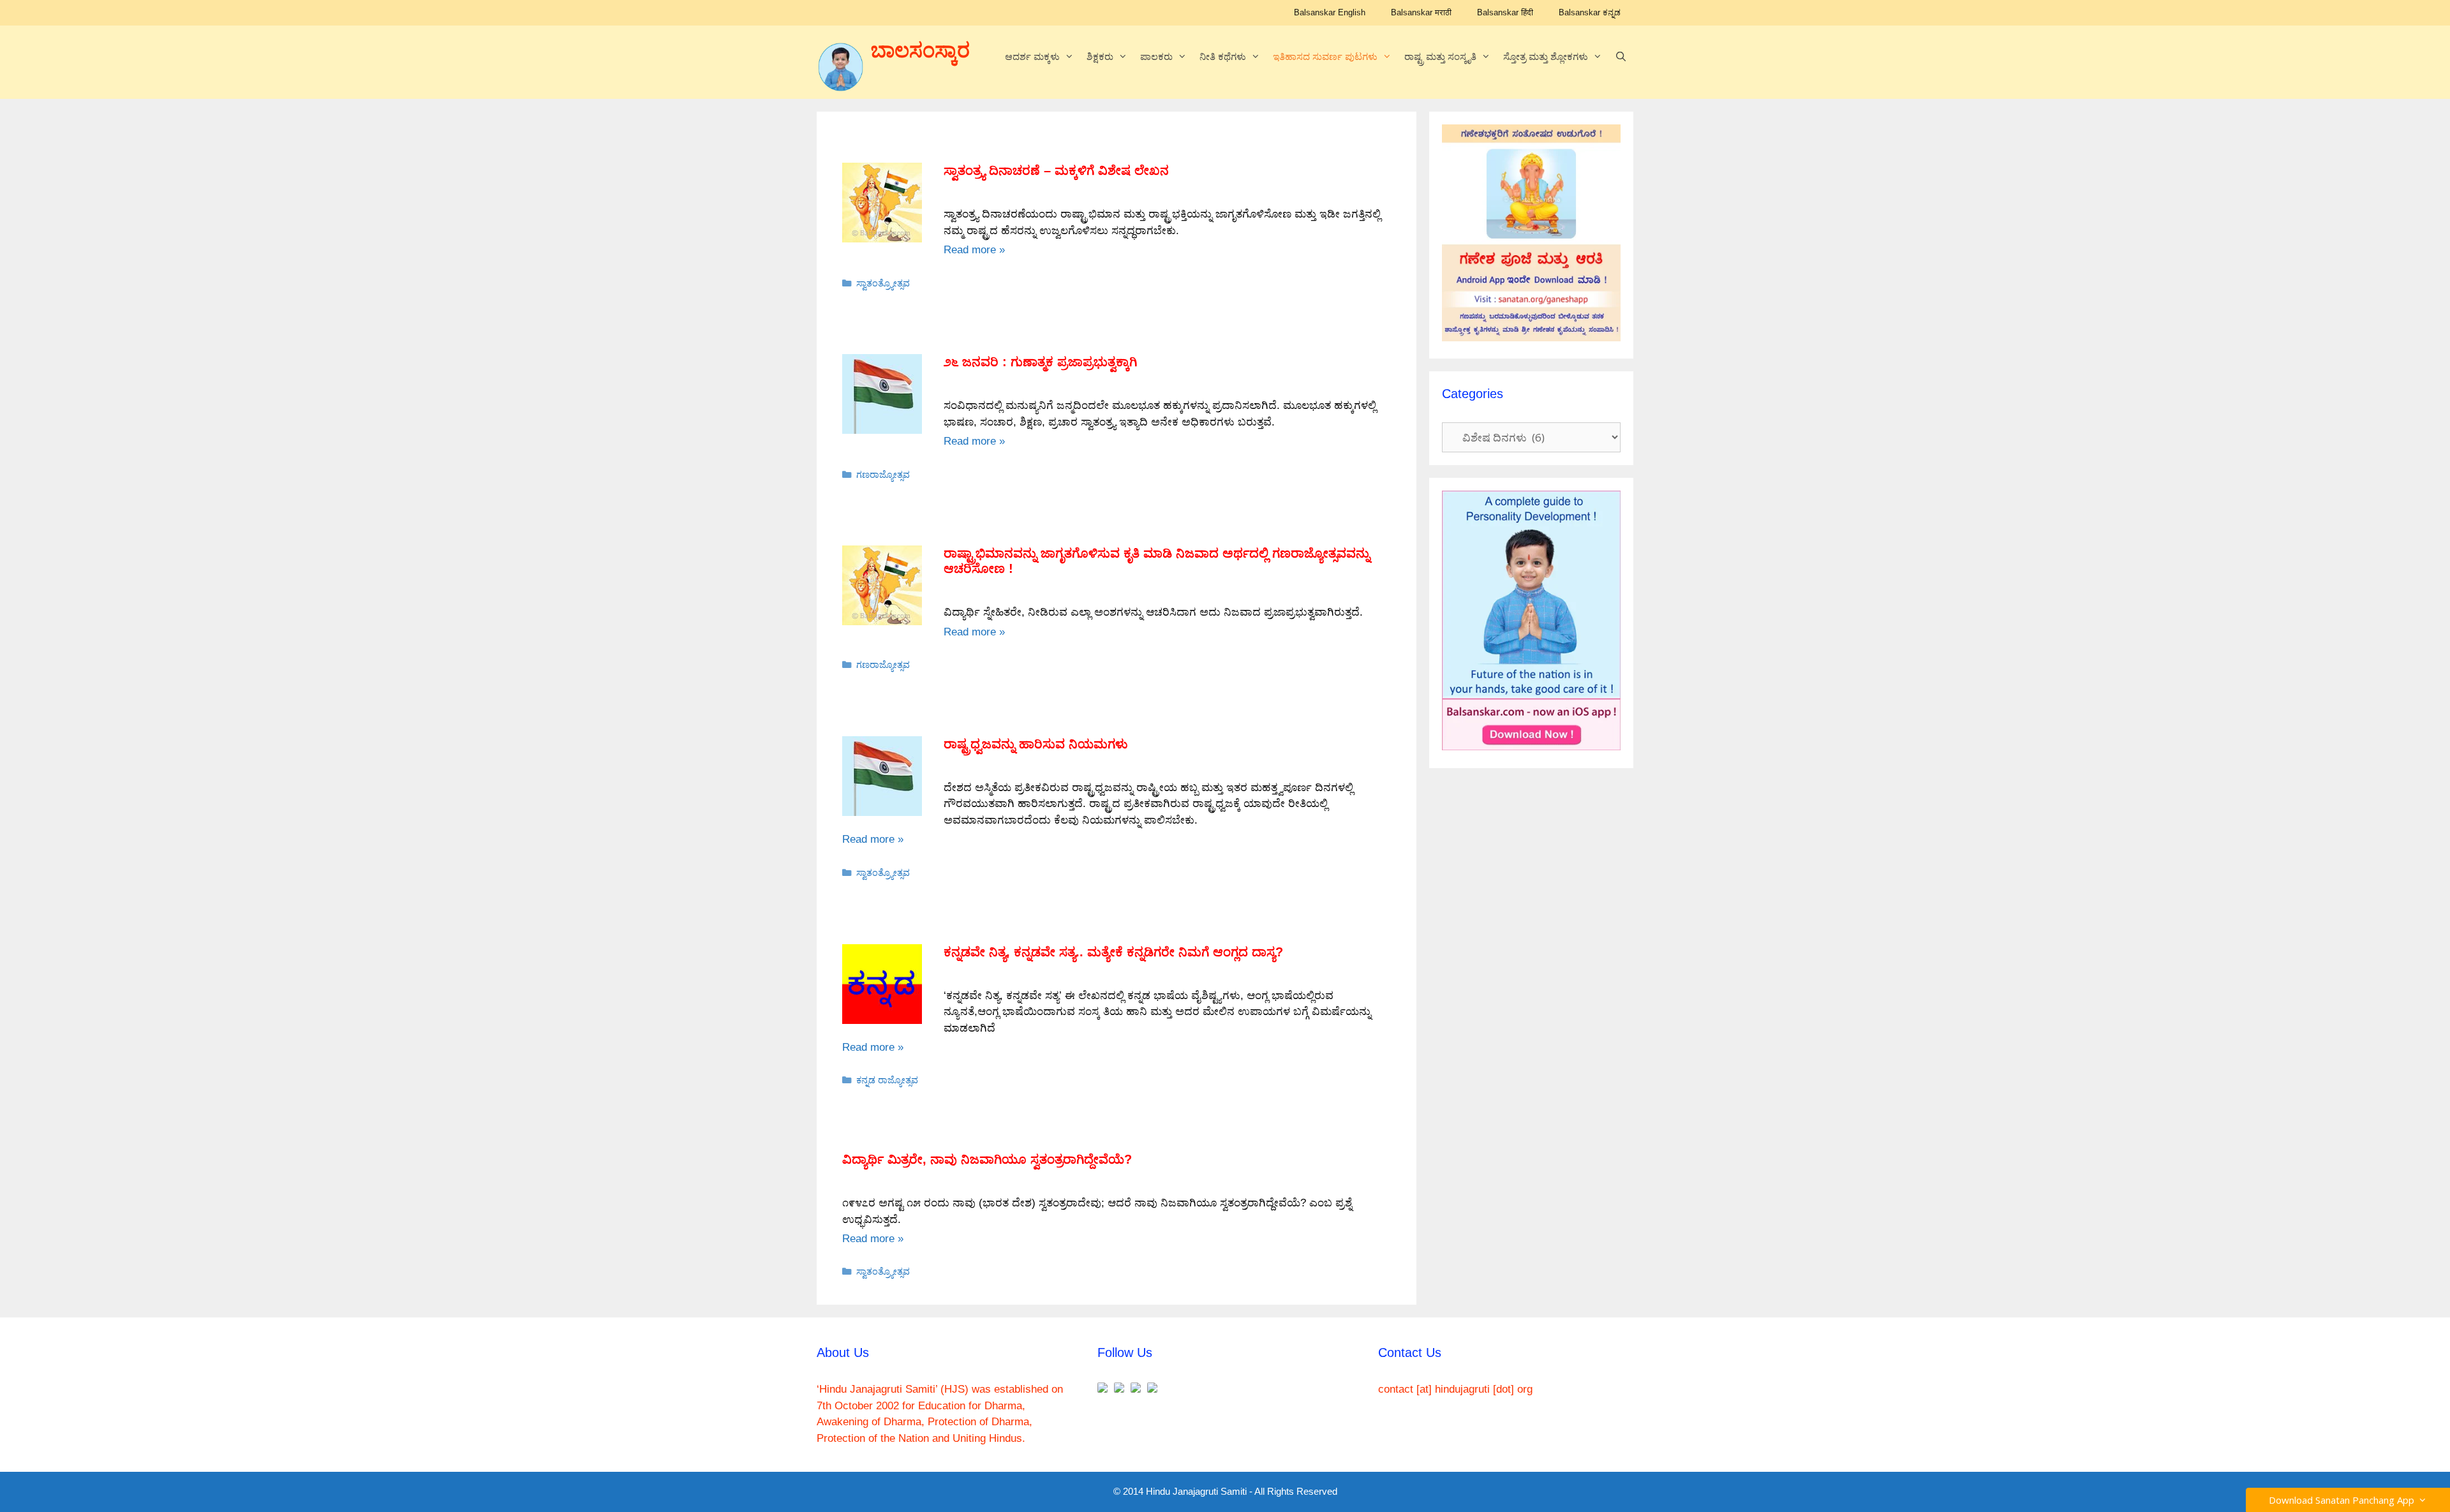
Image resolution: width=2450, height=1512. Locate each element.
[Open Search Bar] (1621, 57)
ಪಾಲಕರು (1156, 56)
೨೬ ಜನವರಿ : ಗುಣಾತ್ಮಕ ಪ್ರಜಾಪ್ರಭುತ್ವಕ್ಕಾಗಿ (1040, 362)
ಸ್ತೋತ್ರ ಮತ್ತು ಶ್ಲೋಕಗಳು (1546, 56)
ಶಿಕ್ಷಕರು (1100, 56)
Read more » (974, 250)
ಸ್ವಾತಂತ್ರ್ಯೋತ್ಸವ (883, 283)
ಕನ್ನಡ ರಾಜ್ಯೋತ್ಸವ (887, 1080)
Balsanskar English (1330, 12)
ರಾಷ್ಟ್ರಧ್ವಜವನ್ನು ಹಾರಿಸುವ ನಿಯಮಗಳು (1036, 744)
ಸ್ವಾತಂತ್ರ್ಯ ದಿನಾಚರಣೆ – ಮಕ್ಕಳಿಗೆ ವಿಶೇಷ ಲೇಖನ (1056, 170)
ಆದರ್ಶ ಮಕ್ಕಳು (1032, 56)
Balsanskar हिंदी (1505, 12)
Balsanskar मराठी (1421, 12)
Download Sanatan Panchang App (2344, 1500)
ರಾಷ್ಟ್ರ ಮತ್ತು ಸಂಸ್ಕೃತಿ (1440, 56)
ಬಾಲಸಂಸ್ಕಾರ (920, 50)
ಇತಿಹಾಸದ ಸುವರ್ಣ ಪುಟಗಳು (1325, 56)
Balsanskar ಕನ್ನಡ (1590, 12)
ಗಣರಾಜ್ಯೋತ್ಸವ (883, 475)
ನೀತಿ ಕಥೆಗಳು (1223, 56)
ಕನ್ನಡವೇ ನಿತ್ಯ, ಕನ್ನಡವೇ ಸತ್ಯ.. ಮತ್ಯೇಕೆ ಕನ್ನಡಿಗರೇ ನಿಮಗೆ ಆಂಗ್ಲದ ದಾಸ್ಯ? (1113, 952)
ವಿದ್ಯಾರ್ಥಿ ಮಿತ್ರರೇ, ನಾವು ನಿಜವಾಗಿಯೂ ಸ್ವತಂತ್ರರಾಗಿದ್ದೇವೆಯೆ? (987, 1159)
